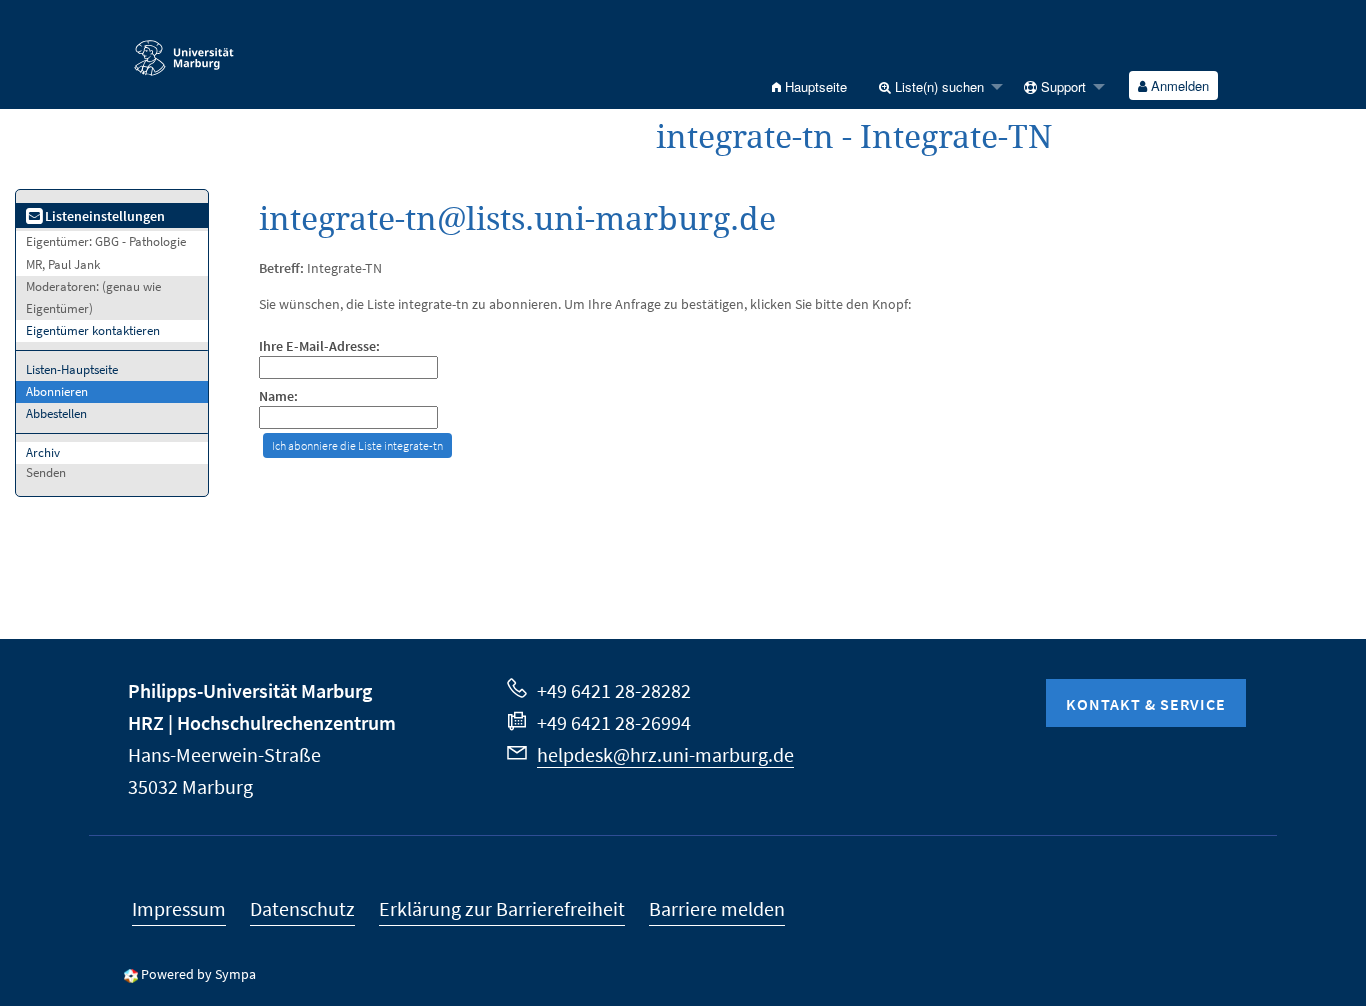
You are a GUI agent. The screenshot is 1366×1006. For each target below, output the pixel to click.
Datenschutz (302, 908)
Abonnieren (57, 391)
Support (1061, 86)
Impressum (179, 908)
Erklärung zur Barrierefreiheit (502, 908)
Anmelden (1178, 85)
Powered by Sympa (198, 974)
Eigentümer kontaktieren (93, 330)
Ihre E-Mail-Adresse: (319, 346)
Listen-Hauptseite (72, 369)
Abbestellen (56, 413)
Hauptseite (814, 86)
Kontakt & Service (1146, 704)
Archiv (43, 452)
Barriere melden (717, 908)
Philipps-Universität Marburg (250, 690)
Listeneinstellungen (103, 216)
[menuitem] (809, 86)
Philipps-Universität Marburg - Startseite (234, 49)
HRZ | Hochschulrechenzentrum (262, 722)
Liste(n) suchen (937, 86)
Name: (278, 396)
